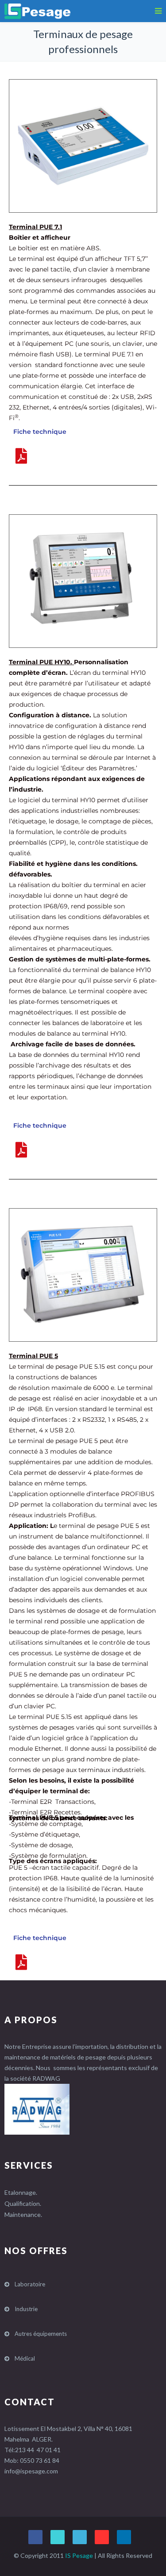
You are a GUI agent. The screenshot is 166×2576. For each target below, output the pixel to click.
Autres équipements (41, 2334)
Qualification (22, 2203)
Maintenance (23, 2214)
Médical (25, 2358)
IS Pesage (79, 2555)
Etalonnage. (21, 2192)
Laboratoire (30, 2284)
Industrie (26, 2309)
